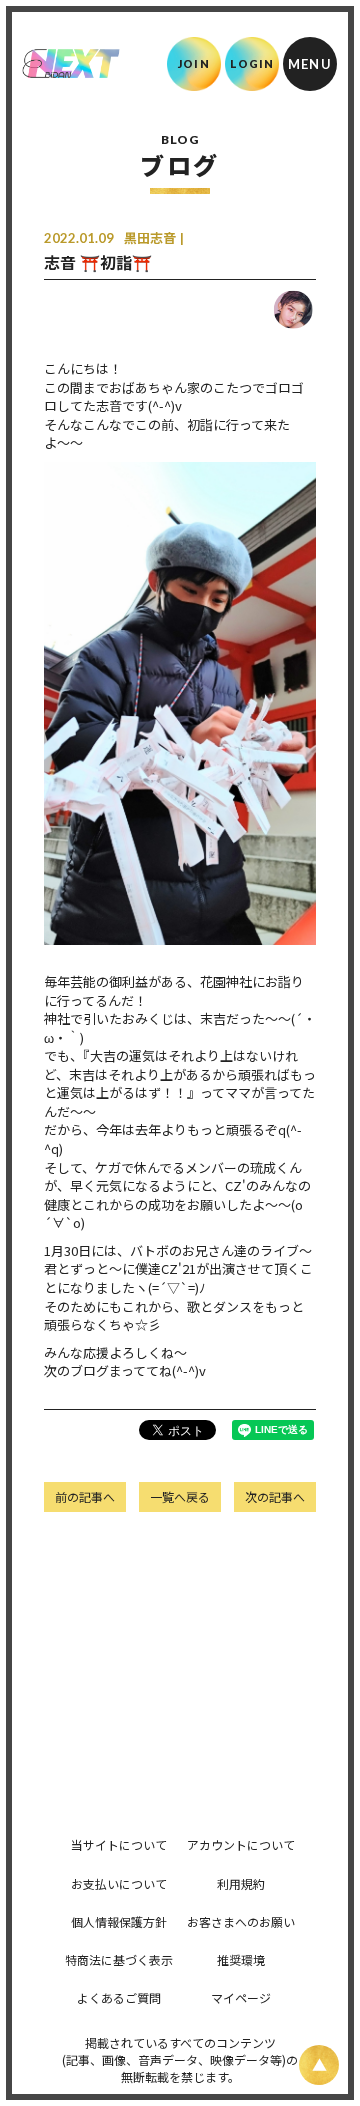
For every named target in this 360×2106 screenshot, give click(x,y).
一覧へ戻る (180, 1496)
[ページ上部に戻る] (319, 2065)
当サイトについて (119, 1844)
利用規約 (241, 1883)
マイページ (241, 1997)
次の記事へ (275, 1496)
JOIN (193, 63)
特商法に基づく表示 (119, 1959)
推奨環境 (241, 1959)
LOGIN (252, 63)
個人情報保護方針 (119, 1921)
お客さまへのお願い (241, 1921)
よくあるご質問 (119, 1997)
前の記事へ (85, 1496)
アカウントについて (241, 1844)
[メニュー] (310, 64)
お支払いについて (119, 1883)
